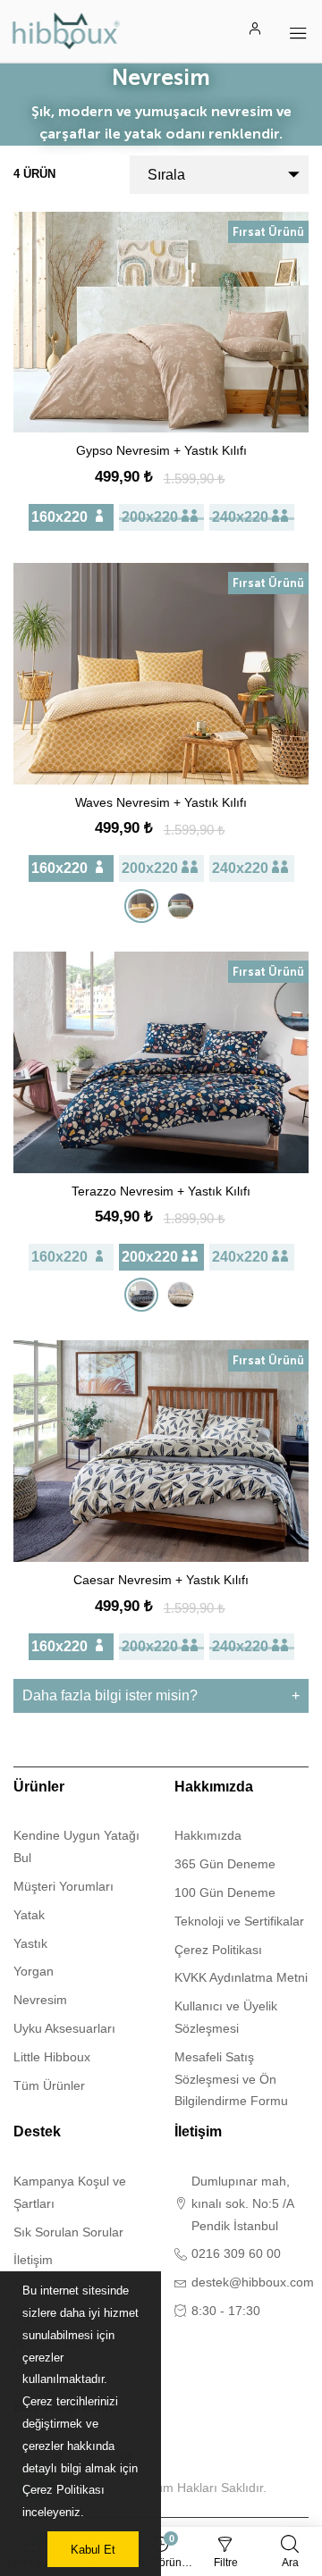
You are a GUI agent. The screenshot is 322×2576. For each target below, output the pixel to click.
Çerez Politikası (218, 1950)
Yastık (30, 1943)
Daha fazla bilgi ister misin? (110, 1695)
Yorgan (34, 1971)
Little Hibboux (52, 2057)
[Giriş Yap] (255, 31)
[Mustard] (141, 906)
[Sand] (181, 1295)
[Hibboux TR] (66, 31)
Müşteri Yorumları (64, 1886)
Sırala (166, 175)
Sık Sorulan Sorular (68, 2232)
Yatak (29, 1915)
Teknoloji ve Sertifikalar (239, 1921)
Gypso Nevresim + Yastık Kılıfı (161, 450)
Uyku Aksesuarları (64, 2028)
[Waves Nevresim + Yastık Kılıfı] (161, 674)
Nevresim (40, 2000)
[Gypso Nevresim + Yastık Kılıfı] (161, 323)
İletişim (33, 2260)
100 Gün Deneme (225, 1892)
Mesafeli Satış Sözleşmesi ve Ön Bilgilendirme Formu (231, 2079)
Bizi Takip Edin (64, 2407)
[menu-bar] (298, 31)
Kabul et (93, 2550)
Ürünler (39, 1787)
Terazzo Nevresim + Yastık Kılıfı (161, 1191)
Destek (37, 2131)
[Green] (181, 906)
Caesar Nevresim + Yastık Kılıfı (161, 1580)
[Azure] (141, 1295)
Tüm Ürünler (49, 2085)
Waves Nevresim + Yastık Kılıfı (161, 802)
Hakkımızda (214, 1787)
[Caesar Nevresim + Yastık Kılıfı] (161, 1451)
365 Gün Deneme (225, 1864)
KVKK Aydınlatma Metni (241, 1977)
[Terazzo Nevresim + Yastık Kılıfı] (161, 1062)
